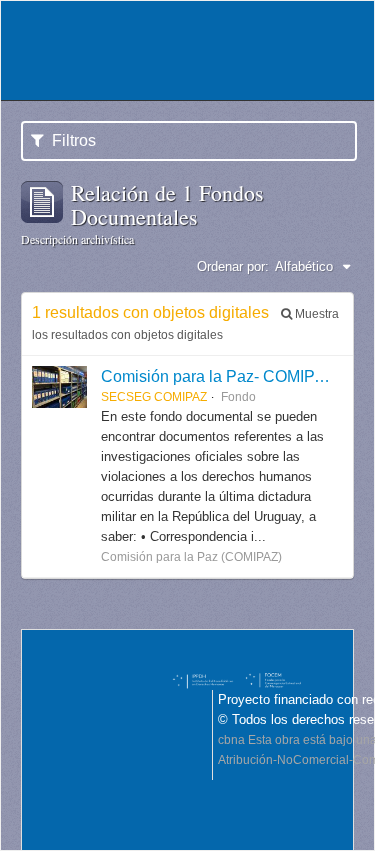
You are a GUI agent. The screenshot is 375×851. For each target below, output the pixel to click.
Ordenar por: (233, 266)
